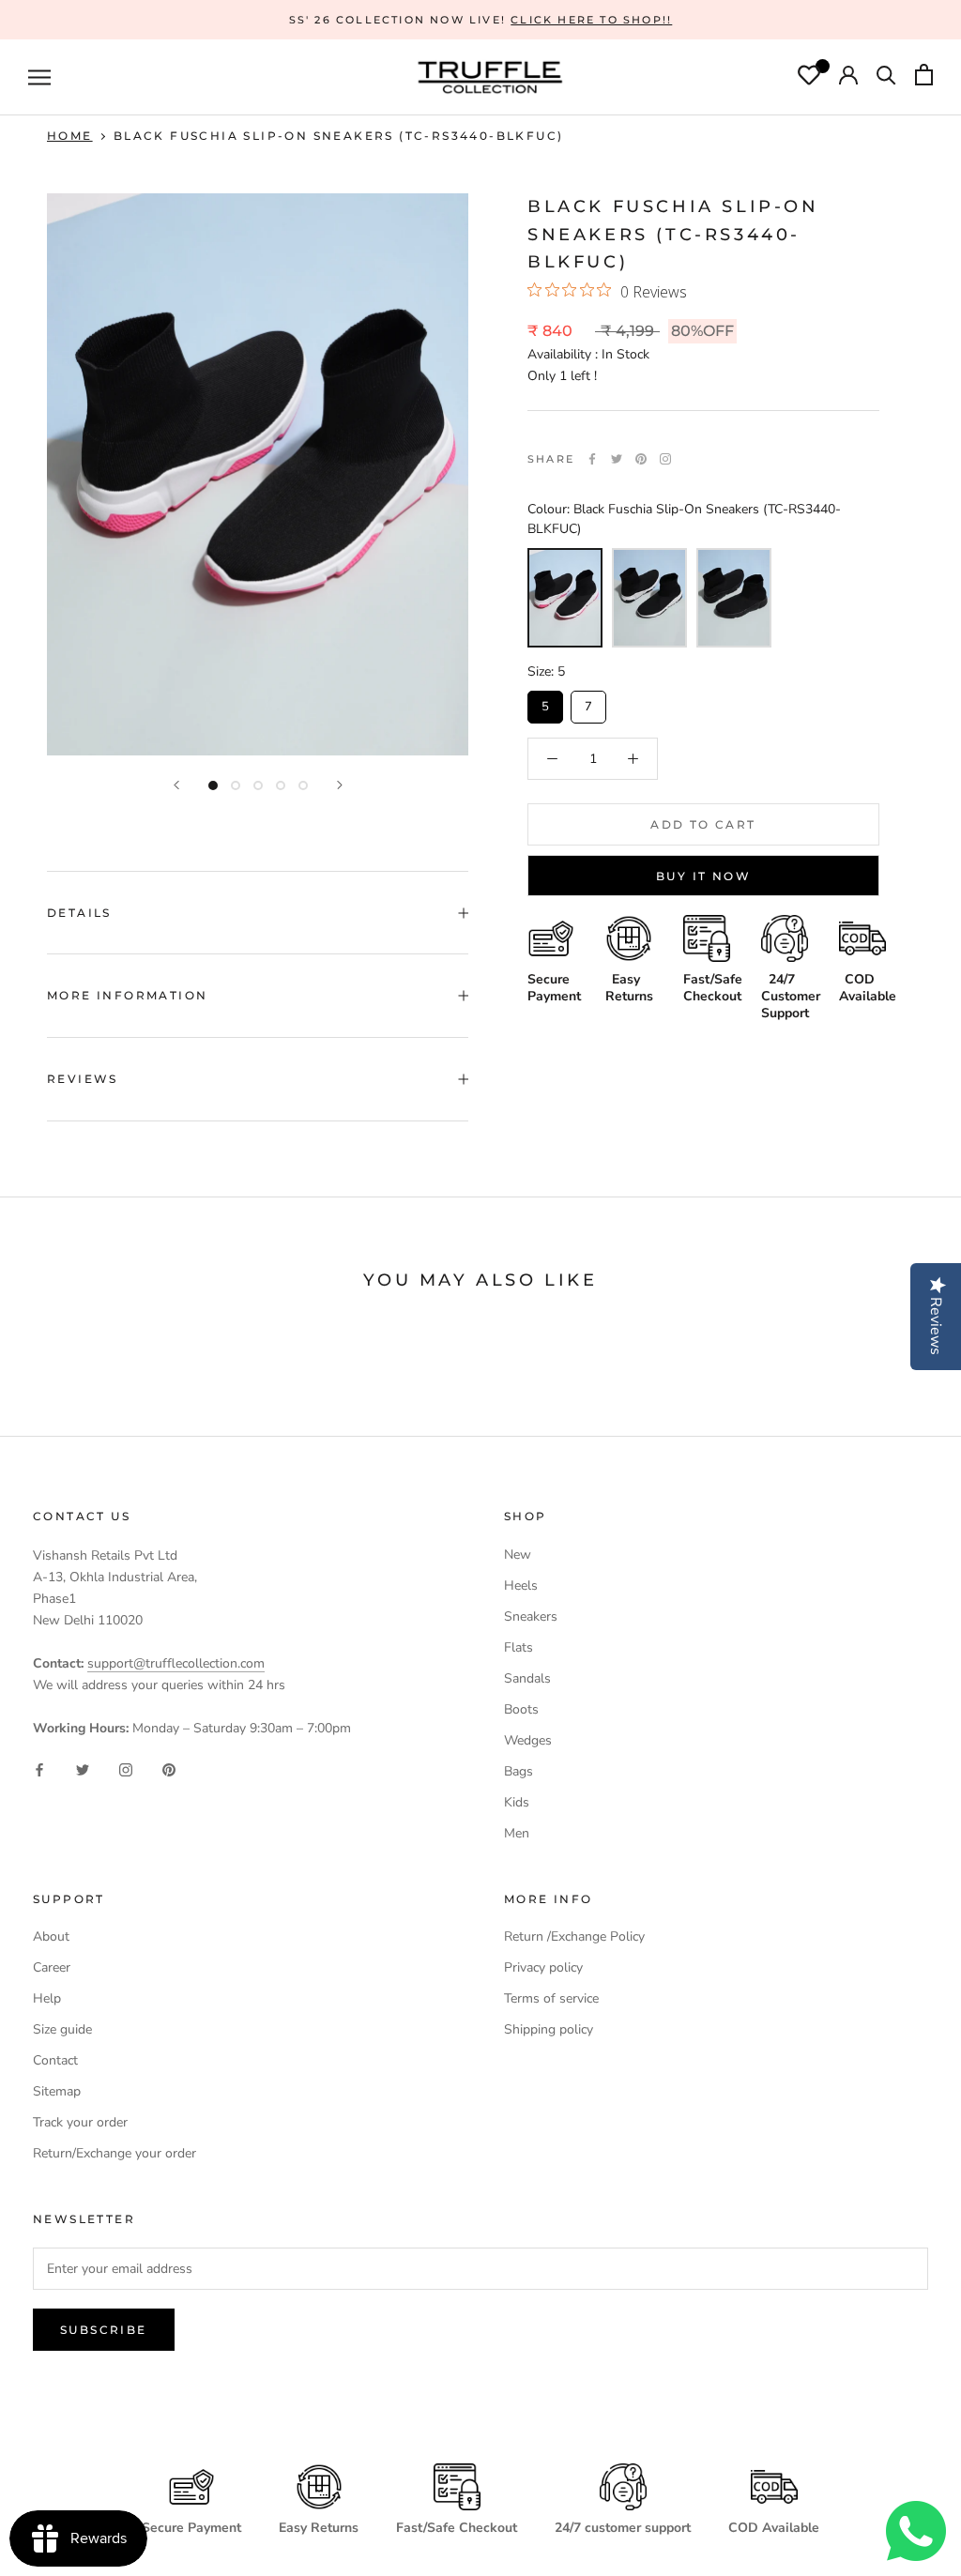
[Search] (886, 77)
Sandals (527, 1678)
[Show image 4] (281, 785)
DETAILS (79, 913)
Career (52, 1967)
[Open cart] (924, 77)
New (518, 1555)
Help (47, 1998)
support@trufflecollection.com (176, 1663)
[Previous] (176, 785)
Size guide (62, 2029)
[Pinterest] (641, 459)
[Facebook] (592, 459)
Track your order (80, 2122)
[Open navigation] (39, 77)
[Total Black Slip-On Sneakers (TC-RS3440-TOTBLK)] (734, 598)
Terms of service (551, 1998)
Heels (521, 1585)
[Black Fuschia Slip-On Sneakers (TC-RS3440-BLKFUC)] (565, 598)
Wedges (528, 1740)
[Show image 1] (213, 785)
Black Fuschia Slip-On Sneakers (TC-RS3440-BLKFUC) (339, 136)
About (51, 1936)
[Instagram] (126, 1769)
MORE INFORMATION (127, 995)
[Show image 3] (258, 785)
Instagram (665, 459)
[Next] (340, 785)
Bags (519, 1771)
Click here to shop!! (591, 20)
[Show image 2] (236, 785)
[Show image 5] (303, 785)
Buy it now (703, 876)
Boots (521, 1709)
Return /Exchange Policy (574, 1936)
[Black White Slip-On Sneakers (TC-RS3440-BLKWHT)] (649, 598)
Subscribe (104, 2330)
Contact (55, 2060)
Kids (517, 1802)
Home (70, 136)
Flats (519, 1647)
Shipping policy (549, 2029)
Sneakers (531, 1616)
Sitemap (57, 2091)
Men (517, 1833)
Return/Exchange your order (114, 2153)
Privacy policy (543, 1967)
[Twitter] (617, 459)
